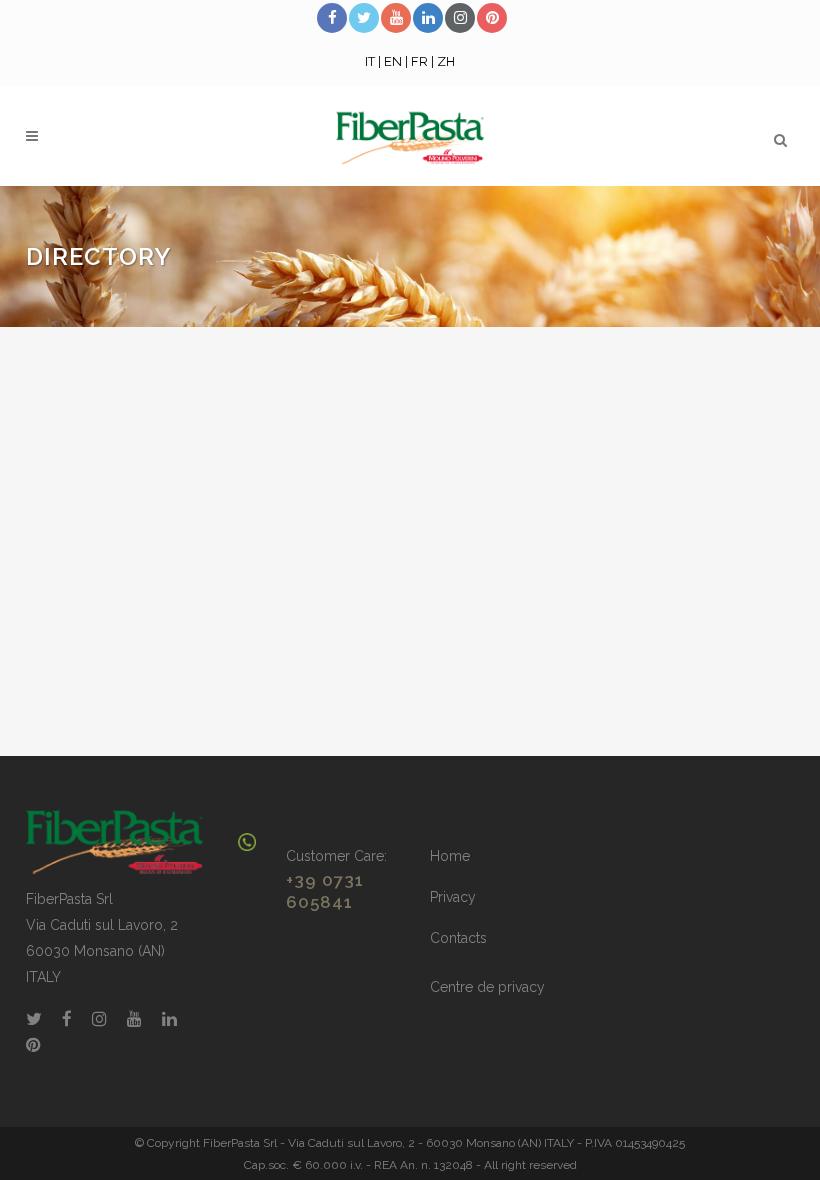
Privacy (453, 897)
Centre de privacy (487, 987)
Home (450, 856)
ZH (446, 61)
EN (393, 61)
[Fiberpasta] (114, 841)
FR (419, 61)
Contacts (458, 938)
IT (370, 61)
